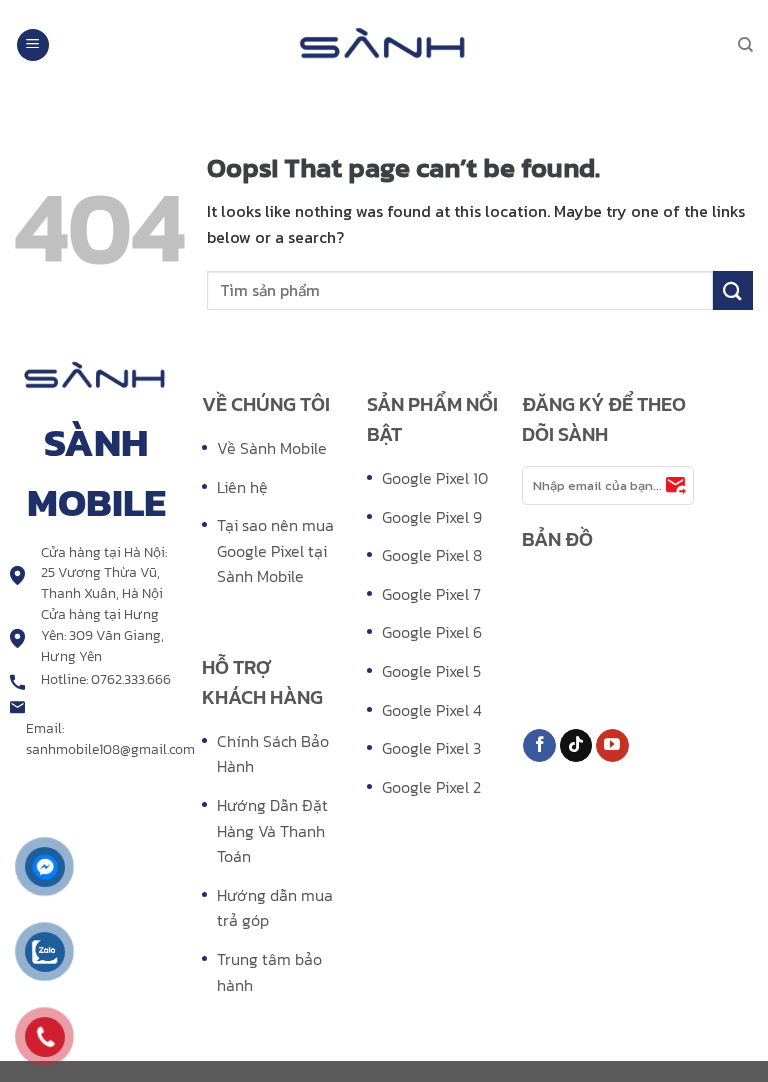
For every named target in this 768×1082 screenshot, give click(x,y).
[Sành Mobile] (384, 45)
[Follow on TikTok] (576, 746)
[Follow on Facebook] (539, 746)
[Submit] (733, 290)
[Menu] (33, 45)
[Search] (745, 45)
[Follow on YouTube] (612, 746)
